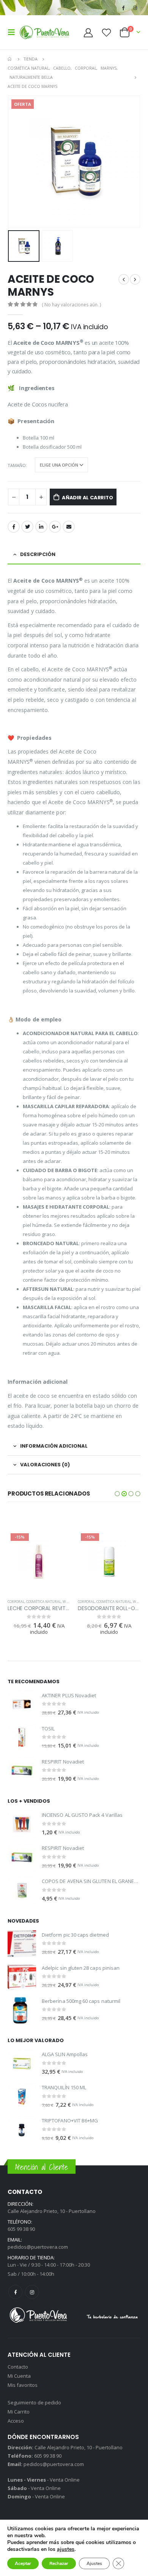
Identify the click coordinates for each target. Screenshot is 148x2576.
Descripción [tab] (38, 554)
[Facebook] (123, 8)
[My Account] (88, 33)
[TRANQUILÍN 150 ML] (22, 2097)
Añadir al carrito (87, 498)
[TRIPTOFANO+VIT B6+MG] (22, 2130)
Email (69, 527)
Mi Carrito (19, 2412)
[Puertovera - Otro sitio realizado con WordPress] (44, 32)
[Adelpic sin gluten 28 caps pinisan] (22, 1977)
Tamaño (17, 465)
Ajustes (94, 2563)
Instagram (32, 2292)
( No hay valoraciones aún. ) (71, 305)
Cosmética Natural (44, 1602)
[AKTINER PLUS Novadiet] (22, 1704)
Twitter (27, 527)
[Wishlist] (106, 33)
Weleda (69, 1602)
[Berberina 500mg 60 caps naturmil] (22, 2010)
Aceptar (23, 2563)
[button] (117, 1494)
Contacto (18, 2367)
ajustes (66, 2549)
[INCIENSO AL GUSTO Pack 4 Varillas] (22, 1824)
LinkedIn (41, 527)
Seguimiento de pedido (34, 2402)
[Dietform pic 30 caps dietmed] (22, 1944)
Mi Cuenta (19, 2376)
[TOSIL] (22, 1737)
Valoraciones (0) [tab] (45, 1465)
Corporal (16, 1602)
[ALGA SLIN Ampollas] (22, 2064)
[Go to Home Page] (10, 59)
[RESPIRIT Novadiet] (22, 1771)
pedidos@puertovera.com (38, 2247)
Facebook (14, 527)
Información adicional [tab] (54, 1446)
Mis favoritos (23, 2385)
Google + (55, 527)
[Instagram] (135, 8)
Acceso (16, 2421)
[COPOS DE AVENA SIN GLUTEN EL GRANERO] (22, 1890)
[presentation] (9, 162)
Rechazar (59, 2563)
